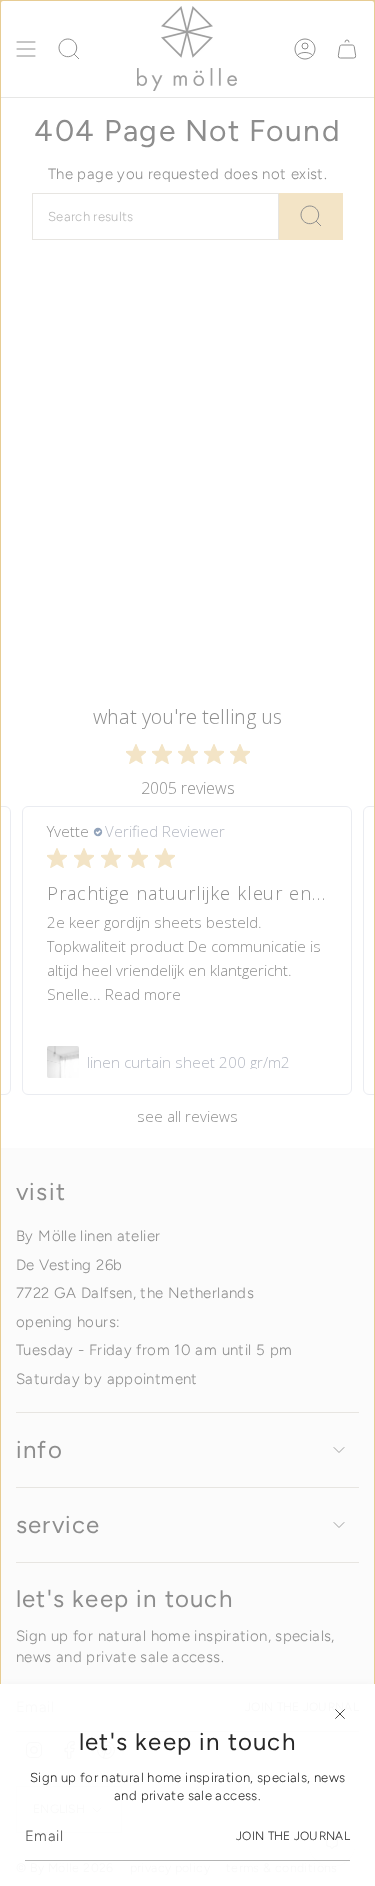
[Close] (340, 1714)
